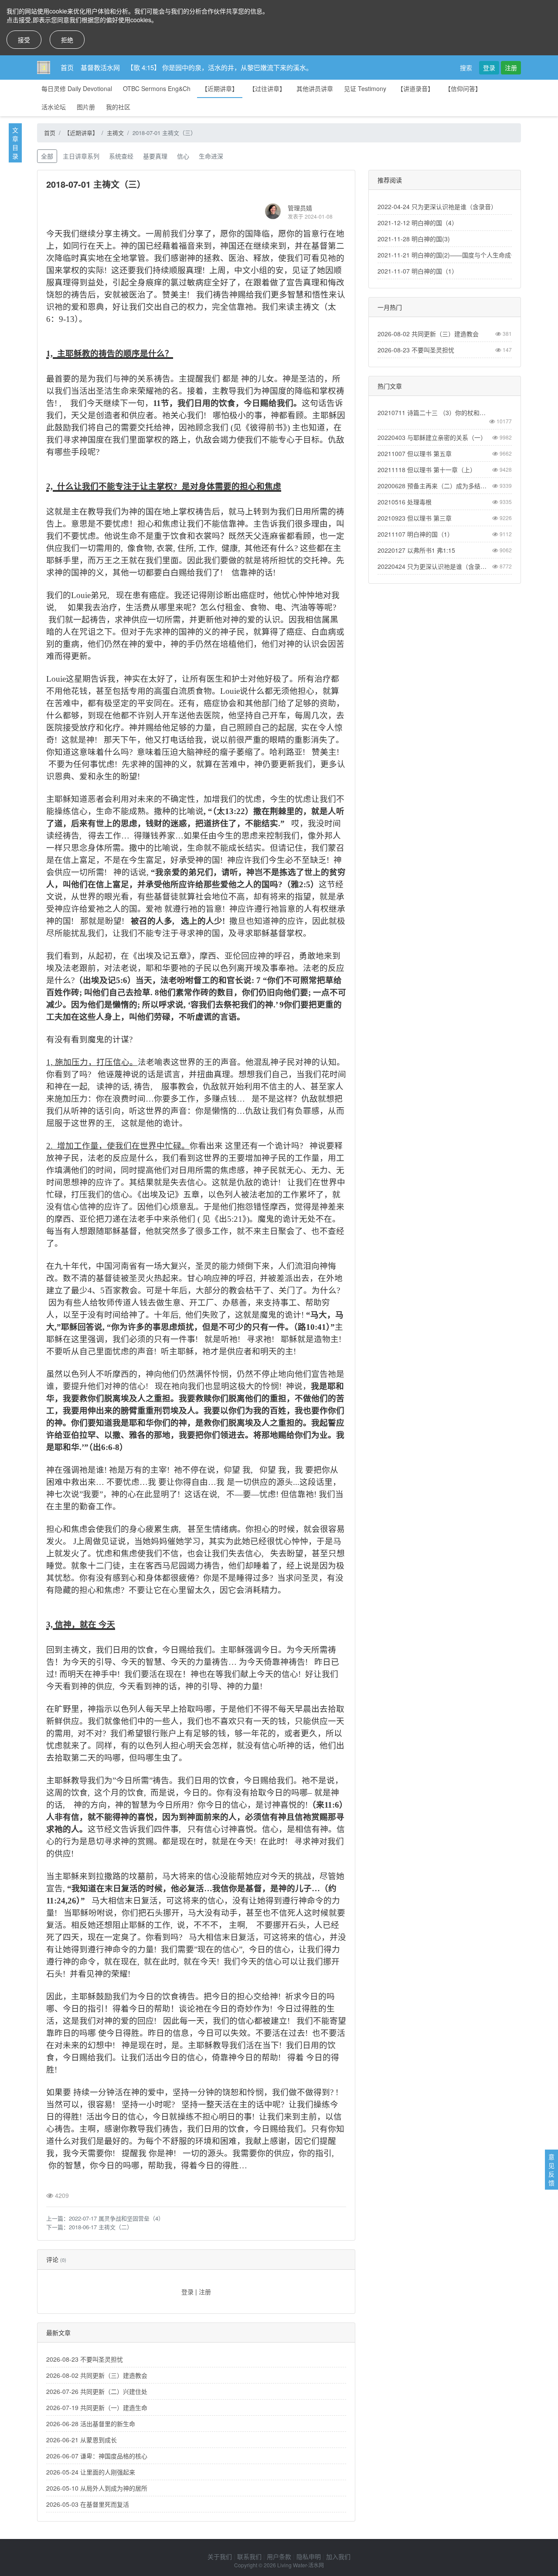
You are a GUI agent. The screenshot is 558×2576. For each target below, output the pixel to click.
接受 (24, 40)
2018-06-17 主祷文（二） (101, 2227)
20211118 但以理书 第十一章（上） (427, 470)
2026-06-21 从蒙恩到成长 (82, 2440)
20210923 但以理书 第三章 (415, 518)
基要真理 (155, 156)
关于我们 (220, 2556)
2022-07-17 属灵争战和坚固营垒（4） (116, 2218)
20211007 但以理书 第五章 (415, 453)
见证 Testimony (365, 88)
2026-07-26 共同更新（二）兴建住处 (97, 2391)
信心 (183, 156)
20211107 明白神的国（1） (415, 534)
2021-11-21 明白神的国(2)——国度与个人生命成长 (447, 255)
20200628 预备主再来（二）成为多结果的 (435, 486)
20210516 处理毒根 (405, 502)
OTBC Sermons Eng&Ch (157, 88)
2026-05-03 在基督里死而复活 (88, 2504)
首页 (67, 67)
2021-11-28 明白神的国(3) (414, 239)
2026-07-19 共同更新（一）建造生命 (97, 2407)
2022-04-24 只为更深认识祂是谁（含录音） (437, 206)
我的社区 (118, 107)
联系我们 (249, 2556)
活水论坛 (54, 107)
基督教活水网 (100, 67)
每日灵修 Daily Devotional (77, 88)
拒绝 (67, 40)
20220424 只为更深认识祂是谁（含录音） (435, 566)
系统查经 (121, 156)
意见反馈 (551, 2170)
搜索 (466, 68)
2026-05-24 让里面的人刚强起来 (91, 2472)
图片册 (86, 107)
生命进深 (211, 156)
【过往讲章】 (267, 88)
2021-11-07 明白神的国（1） (418, 271)
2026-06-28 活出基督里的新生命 (91, 2424)
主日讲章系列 (81, 156)
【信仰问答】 (463, 88)
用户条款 (279, 2556)
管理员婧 (300, 208)
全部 (47, 156)
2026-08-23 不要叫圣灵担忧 (85, 2359)
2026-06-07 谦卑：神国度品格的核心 (97, 2456)
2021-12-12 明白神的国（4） (418, 223)
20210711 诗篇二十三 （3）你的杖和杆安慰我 (435, 412)
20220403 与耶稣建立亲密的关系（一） (432, 437)
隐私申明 (309, 2556)
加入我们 (338, 2556)
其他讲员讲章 (315, 88)
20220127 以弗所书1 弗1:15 (416, 550)
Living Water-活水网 (301, 2565)
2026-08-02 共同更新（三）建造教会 (97, 2375)
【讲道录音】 (415, 88)
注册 (511, 68)
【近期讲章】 (220, 88)
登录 (489, 68)
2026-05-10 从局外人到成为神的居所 (97, 2488)
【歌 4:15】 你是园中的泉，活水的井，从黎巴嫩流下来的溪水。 (220, 67)
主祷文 (115, 133)
